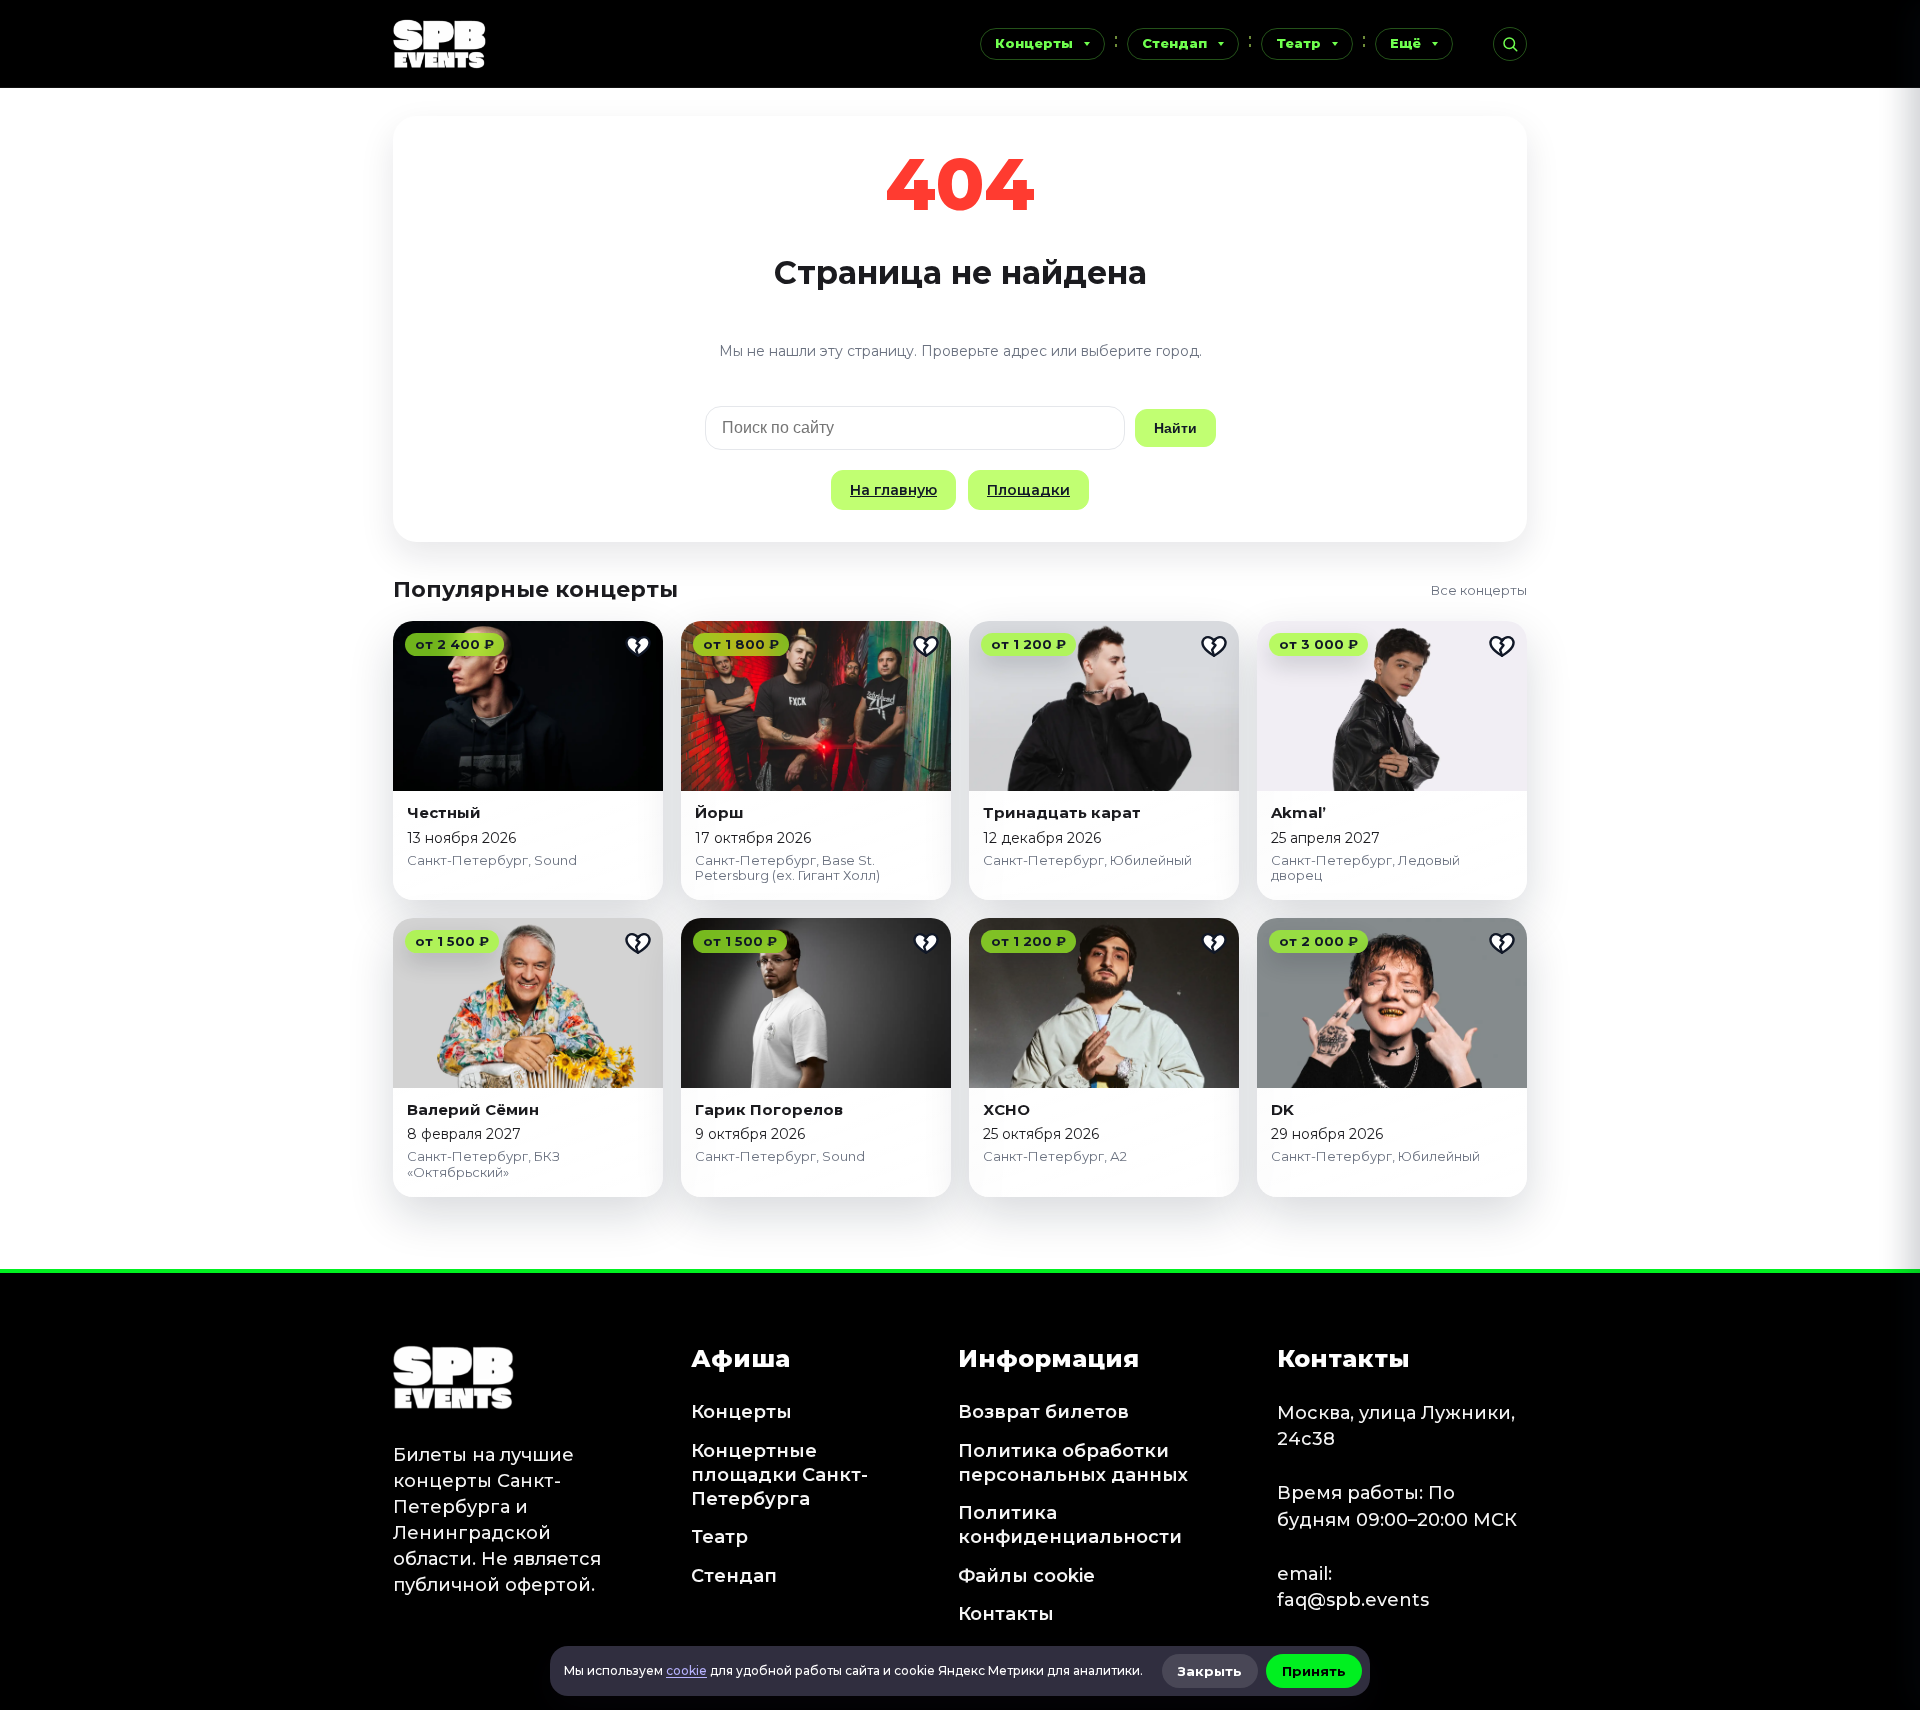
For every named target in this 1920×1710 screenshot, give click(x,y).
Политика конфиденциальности (1070, 1525)
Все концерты (1479, 590)
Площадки (1028, 490)
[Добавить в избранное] (638, 646)
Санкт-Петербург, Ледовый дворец (1365, 868)
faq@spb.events (1353, 1600)
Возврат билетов (1043, 1412)
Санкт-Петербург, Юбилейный (1087, 860)
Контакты (1006, 1614)
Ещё (1405, 43)
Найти (1175, 428)
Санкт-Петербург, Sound (492, 860)
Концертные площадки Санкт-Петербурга (779, 1475)
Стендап (1174, 43)
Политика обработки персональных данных (1073, 1463)
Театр (1298, 43)
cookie (686, 1670)
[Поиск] (1510, 44)
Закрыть (1210, 1671)
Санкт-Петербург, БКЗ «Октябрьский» (483, 1164)
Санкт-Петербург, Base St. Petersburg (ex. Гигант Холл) (787, 868)
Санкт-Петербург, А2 (1055, 1156)
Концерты (1034, 43)
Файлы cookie (1026, 1576)
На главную (893, 490)
